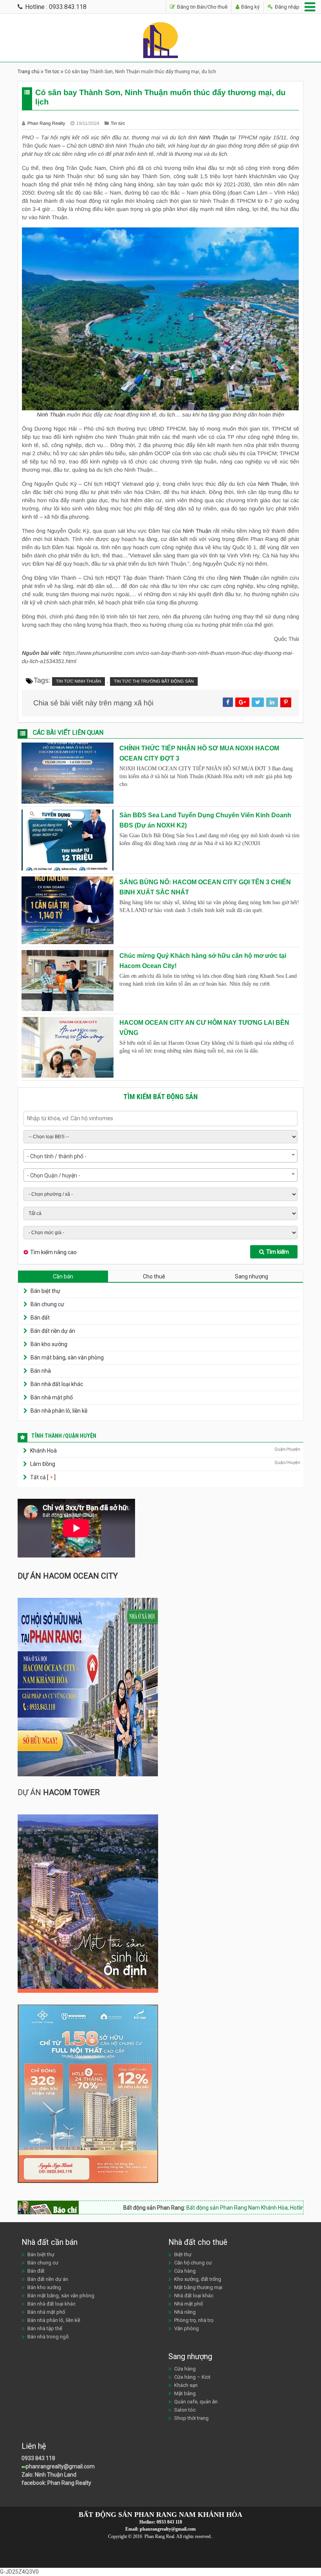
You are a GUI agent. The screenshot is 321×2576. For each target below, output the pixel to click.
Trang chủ (29, 72)
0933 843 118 (38, 2458)
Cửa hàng (185, 2271)
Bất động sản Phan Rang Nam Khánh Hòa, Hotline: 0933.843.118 (222, 2208)
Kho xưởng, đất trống (198, 2279)
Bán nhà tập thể (45, 2328)
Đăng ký (250, 7)
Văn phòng (187, 2328)
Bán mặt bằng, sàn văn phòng (67, 1357)
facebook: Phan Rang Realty (56, 2483)
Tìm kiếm (278, 1252)
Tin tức (52, 72)
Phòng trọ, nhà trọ (194, 2320)
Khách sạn (186, 2385)
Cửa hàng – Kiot (192, 2377)
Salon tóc (185, 2410)
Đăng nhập (287, 7)
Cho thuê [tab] (154, 1276)
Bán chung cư (47, 1304)
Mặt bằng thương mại (198, 2287)
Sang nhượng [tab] (252, 1276)
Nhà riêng (185, 2312)
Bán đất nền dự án (53, 1331)
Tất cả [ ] (42, 1477)
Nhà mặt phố (188, 2304)
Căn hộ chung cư (193, 2263)
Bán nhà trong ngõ (48, 2337)
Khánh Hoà (43, 1451)
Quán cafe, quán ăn (196, 2402)
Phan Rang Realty (47, 123)
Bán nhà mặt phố (52, 1397)
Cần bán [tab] (63, 1276)
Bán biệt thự (45, 1291)
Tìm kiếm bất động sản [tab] (160, 1097)
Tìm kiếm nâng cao (53, 1252)
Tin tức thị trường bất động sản (154, 681)
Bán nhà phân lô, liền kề (59, 1411)
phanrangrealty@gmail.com (60, 2466)
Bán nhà (41, 1371)
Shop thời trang (191, 2418)
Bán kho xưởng (49, 1344)
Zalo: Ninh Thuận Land (49, 2475)
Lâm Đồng (43, 1464)
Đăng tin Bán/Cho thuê (202, 7)
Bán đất (40, 1318)
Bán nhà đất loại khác (57, 1384)
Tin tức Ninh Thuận (78, 681)
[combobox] (160, 1156)
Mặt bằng (185, 2393)
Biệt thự (183, 2254)
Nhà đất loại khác (194, 2296)
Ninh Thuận (214, 137)
